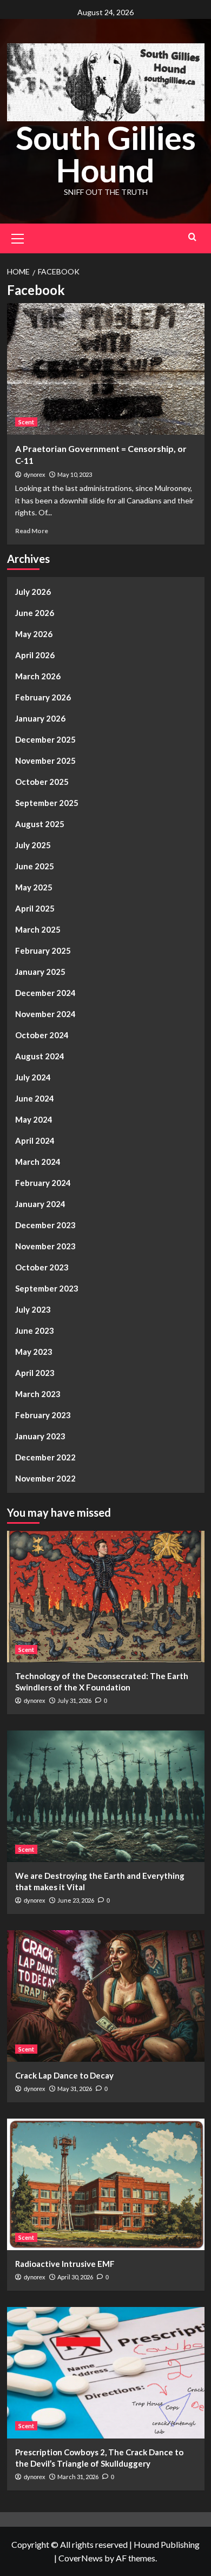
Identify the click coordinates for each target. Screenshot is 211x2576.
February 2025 (43, 951)
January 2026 (40, 718)
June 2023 (35, 1330)
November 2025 (45, 761)
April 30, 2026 (75, 2277)
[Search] (192, 237)
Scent (26, 422)
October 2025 (42, 782)
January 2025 (40, 972)
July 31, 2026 (74, 1700)
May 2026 (34, 634)
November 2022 (45, 1478)
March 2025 (38, 929)
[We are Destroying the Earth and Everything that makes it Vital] (106, 1796)
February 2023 (43, 1415)
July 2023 (33, 1309)
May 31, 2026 (75, 2089)
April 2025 (35, 908)
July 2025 (33, 845)
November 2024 (45, 1014)
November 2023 (45, 1246)
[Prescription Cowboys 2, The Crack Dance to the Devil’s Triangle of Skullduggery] (106, 2373)
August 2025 (40, 824)
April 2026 (35, 655)
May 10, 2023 (75, 474)
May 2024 (34, 1119)
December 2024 (45, 993)
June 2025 (35, 866)
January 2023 (40, 1436)
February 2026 (43, 697)
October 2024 (42, 1035)
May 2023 (34, 1352)
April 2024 (35, 1140)
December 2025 (45, 739)
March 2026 (38, 676)
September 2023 (47, 1288)
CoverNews (81, 2558)
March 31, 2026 (78, 2477)
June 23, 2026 (76, 1900)
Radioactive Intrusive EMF (65, 2264)
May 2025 (34, 887)
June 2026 (35, 613)
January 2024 (40, 1204)
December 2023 (45, 1225)
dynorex (35, 475)
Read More (32, 531)
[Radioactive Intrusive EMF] (106, 2184)
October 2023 (42, 1267)
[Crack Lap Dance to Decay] (106, 1996)
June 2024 (35, 1098)
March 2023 (38, 1394)
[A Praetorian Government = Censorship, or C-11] (106, 369)
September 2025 (47, 803)
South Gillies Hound (106, 154)
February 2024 (43, 1183)
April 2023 (35, 1373)
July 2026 (33, 592)
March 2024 (38, 1162)
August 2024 (40, 1056)
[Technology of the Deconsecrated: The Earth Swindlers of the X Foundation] (106, 1597)
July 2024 (33, 1077)
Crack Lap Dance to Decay (64, 2075)
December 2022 (45, 1457)
